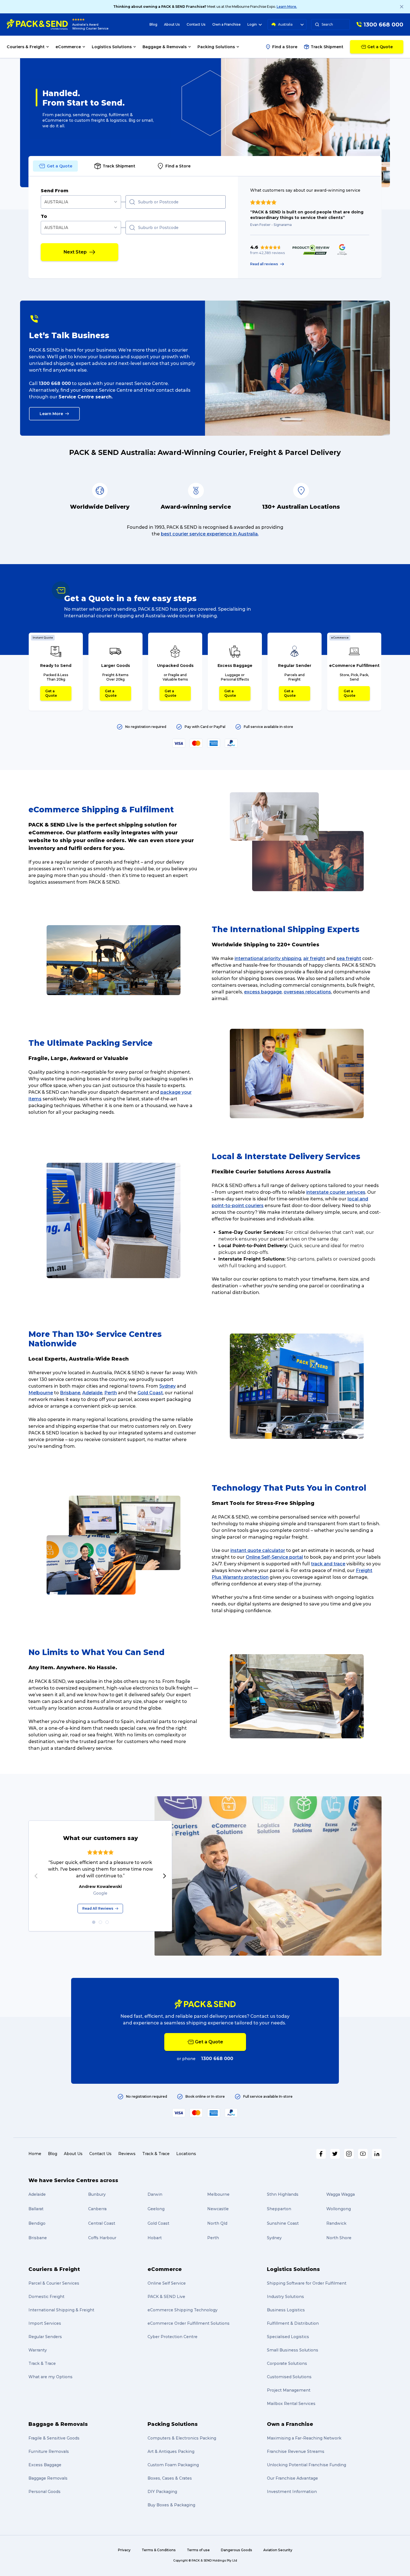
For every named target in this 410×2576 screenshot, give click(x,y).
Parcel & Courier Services (54, 2283)
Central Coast (102, 2223)
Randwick (336, 2223)
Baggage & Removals (58, 2424)
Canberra (97, 2209)
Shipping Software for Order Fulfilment (307, 2283)
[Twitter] (335, 2154)
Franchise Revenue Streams (296, 2451)
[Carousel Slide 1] (94, 1922)
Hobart (155, 2238)
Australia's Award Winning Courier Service (90, 27)
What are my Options (50, 2377)
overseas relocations (307, 992)
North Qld (217, 2223)
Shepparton (279, 2209)
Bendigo (37, 2223)
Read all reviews (264, 264)
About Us (172, 24)
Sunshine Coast (283, 2223)
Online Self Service (167, 2283)
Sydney (167, 1386)
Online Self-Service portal (274, 1557)
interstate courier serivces (336, 1192)
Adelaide (92, 1393)
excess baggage (263, 992)
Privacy (124, 2550)
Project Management (289, 2390)
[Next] (165, 1876)
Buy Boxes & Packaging (171, 2505)
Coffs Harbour (102, 2238)
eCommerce (165, 2269)
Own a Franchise (226, 24)
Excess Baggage (45, 2465)
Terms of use (198, 2550)
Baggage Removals (48, 2478)
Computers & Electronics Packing (182, 2438)
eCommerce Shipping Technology (183, 2310)
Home (35, 2154)
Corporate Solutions (287, 2363)
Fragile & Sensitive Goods (54, 2438)
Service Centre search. (86, 397)
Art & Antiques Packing (171, 2451)
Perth (111, 1393)
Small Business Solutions (293, 2350)
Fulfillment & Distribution (293, 2323)
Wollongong (339, 2209)
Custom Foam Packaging (173, 2465)
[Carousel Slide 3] (107, 1922)
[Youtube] (363, 2154)
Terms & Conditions (159, 2550)
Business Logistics (286, 2310)
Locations (186, 2154)
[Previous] (36, 1876)
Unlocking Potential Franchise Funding (307, 2465)
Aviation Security (278, 2550)
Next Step (75, 252)
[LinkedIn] (377, 2154)
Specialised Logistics (288, 2337)
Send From (55, 191)
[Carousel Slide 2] (100, 1922)
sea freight (349, 958)
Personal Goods (44, 2492)
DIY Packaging (162, 2492)
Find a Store (285, 47)
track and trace (328, 1564)
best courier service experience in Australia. (210, 534)
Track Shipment (327, 47)
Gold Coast (150, 1393)
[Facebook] (321, 2154)
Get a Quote (51, 693)
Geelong (156, 2209)
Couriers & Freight (54, 2269)
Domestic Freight (46, 2297)
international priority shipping (268, 958)
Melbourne (41, 1393)
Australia (285, 24)
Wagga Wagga (341, 2194)
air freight (314, 958)
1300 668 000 (55, 383)
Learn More (51, 414)
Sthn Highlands (283, 2194)
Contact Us (196, 24)
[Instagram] (349, 2154)
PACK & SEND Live (166, 2297)
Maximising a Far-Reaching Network (304, 2438)
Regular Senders (45, 2337)
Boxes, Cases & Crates (170, 2478)
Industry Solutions (285, 2297)
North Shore (339, 2238)
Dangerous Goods (237, 2550)
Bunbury (97, 2194)
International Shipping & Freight (61, 2310)
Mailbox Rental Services (291, 2404)
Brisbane (70, 1393)
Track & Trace (156, 2154)
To (44, 216)
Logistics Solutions (293, 2269)
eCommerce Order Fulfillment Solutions (189, 2323)
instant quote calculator (258, 1550)
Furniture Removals (49, 2451)
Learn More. (287, 7)
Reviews (127, 2154)
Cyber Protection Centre (173, 2337)
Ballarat (36, 2209)
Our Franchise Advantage (292, 2478)
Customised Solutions (289, 2377)
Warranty (38, 2350)
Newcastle (218, 2209)
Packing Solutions (173, 2424)
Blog (153, 24)
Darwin (155, 2194)
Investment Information (292, 2492)
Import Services (45, 2323)
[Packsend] (37, 25)
